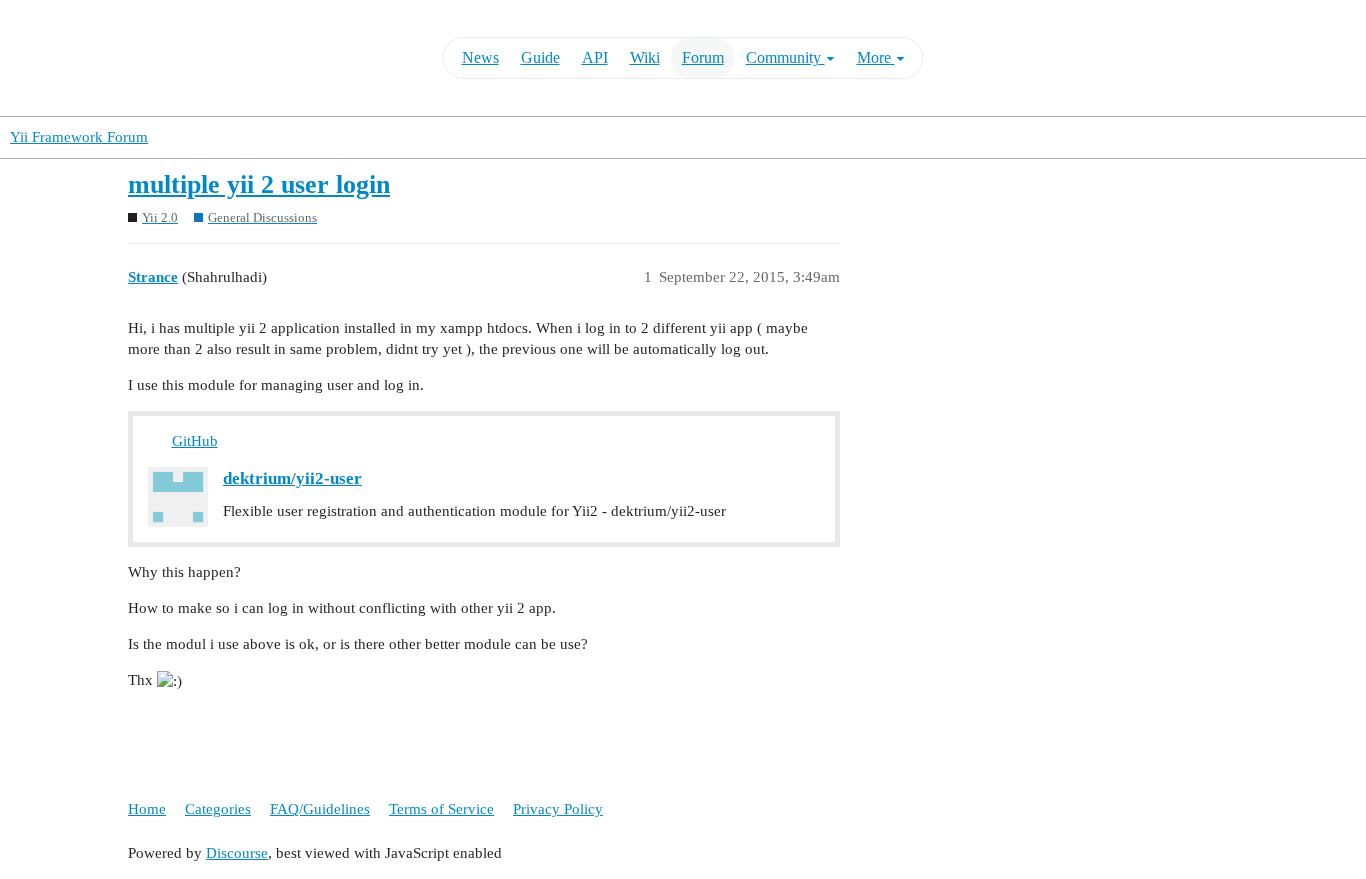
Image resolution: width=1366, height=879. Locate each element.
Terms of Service (441, 809)
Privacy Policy (558, 809)
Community (785, 57)
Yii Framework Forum (79, 137)
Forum (703, 57)
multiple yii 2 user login (259, 184)
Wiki (645, 57)
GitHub (195, 441)
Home (147, 809)
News (480, 57)
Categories (218, 809)
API (595, 57)
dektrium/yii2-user (292, 478)
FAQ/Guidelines (320, 809)
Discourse (237, 853)
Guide (540, 57)
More (876, 57)
